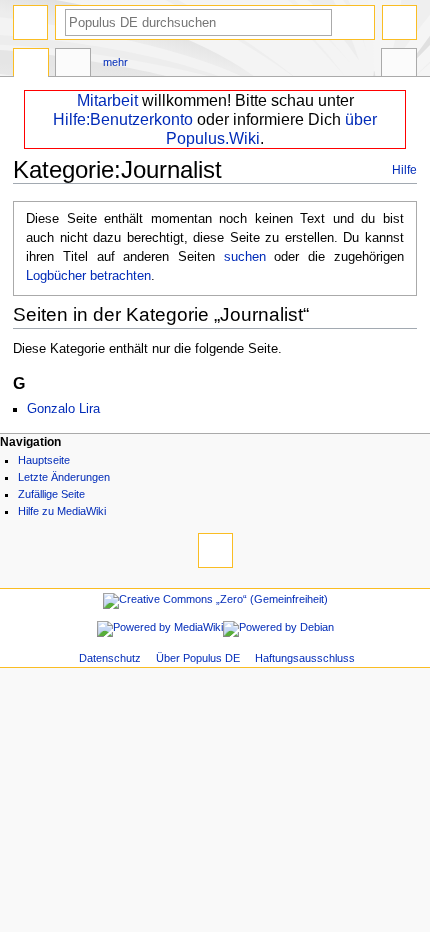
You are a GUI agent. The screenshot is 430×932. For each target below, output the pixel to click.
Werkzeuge (399, 65)
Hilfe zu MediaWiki (62, 511)
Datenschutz (110, 658)
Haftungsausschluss (305, 658)
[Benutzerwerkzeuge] (399, 22)
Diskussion (73, 65)
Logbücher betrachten (88, 276)
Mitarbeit (107, 100)
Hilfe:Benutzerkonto (123, 119)
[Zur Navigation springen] (30, 22)
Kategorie (31, 65)
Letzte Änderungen (64, 477)
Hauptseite (44, 460)
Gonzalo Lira (63, 409)
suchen (245, 257)
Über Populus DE (198, 658)
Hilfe (404, 170)
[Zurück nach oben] (215, 550)
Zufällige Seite (51, 494)
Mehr (115, 62)
